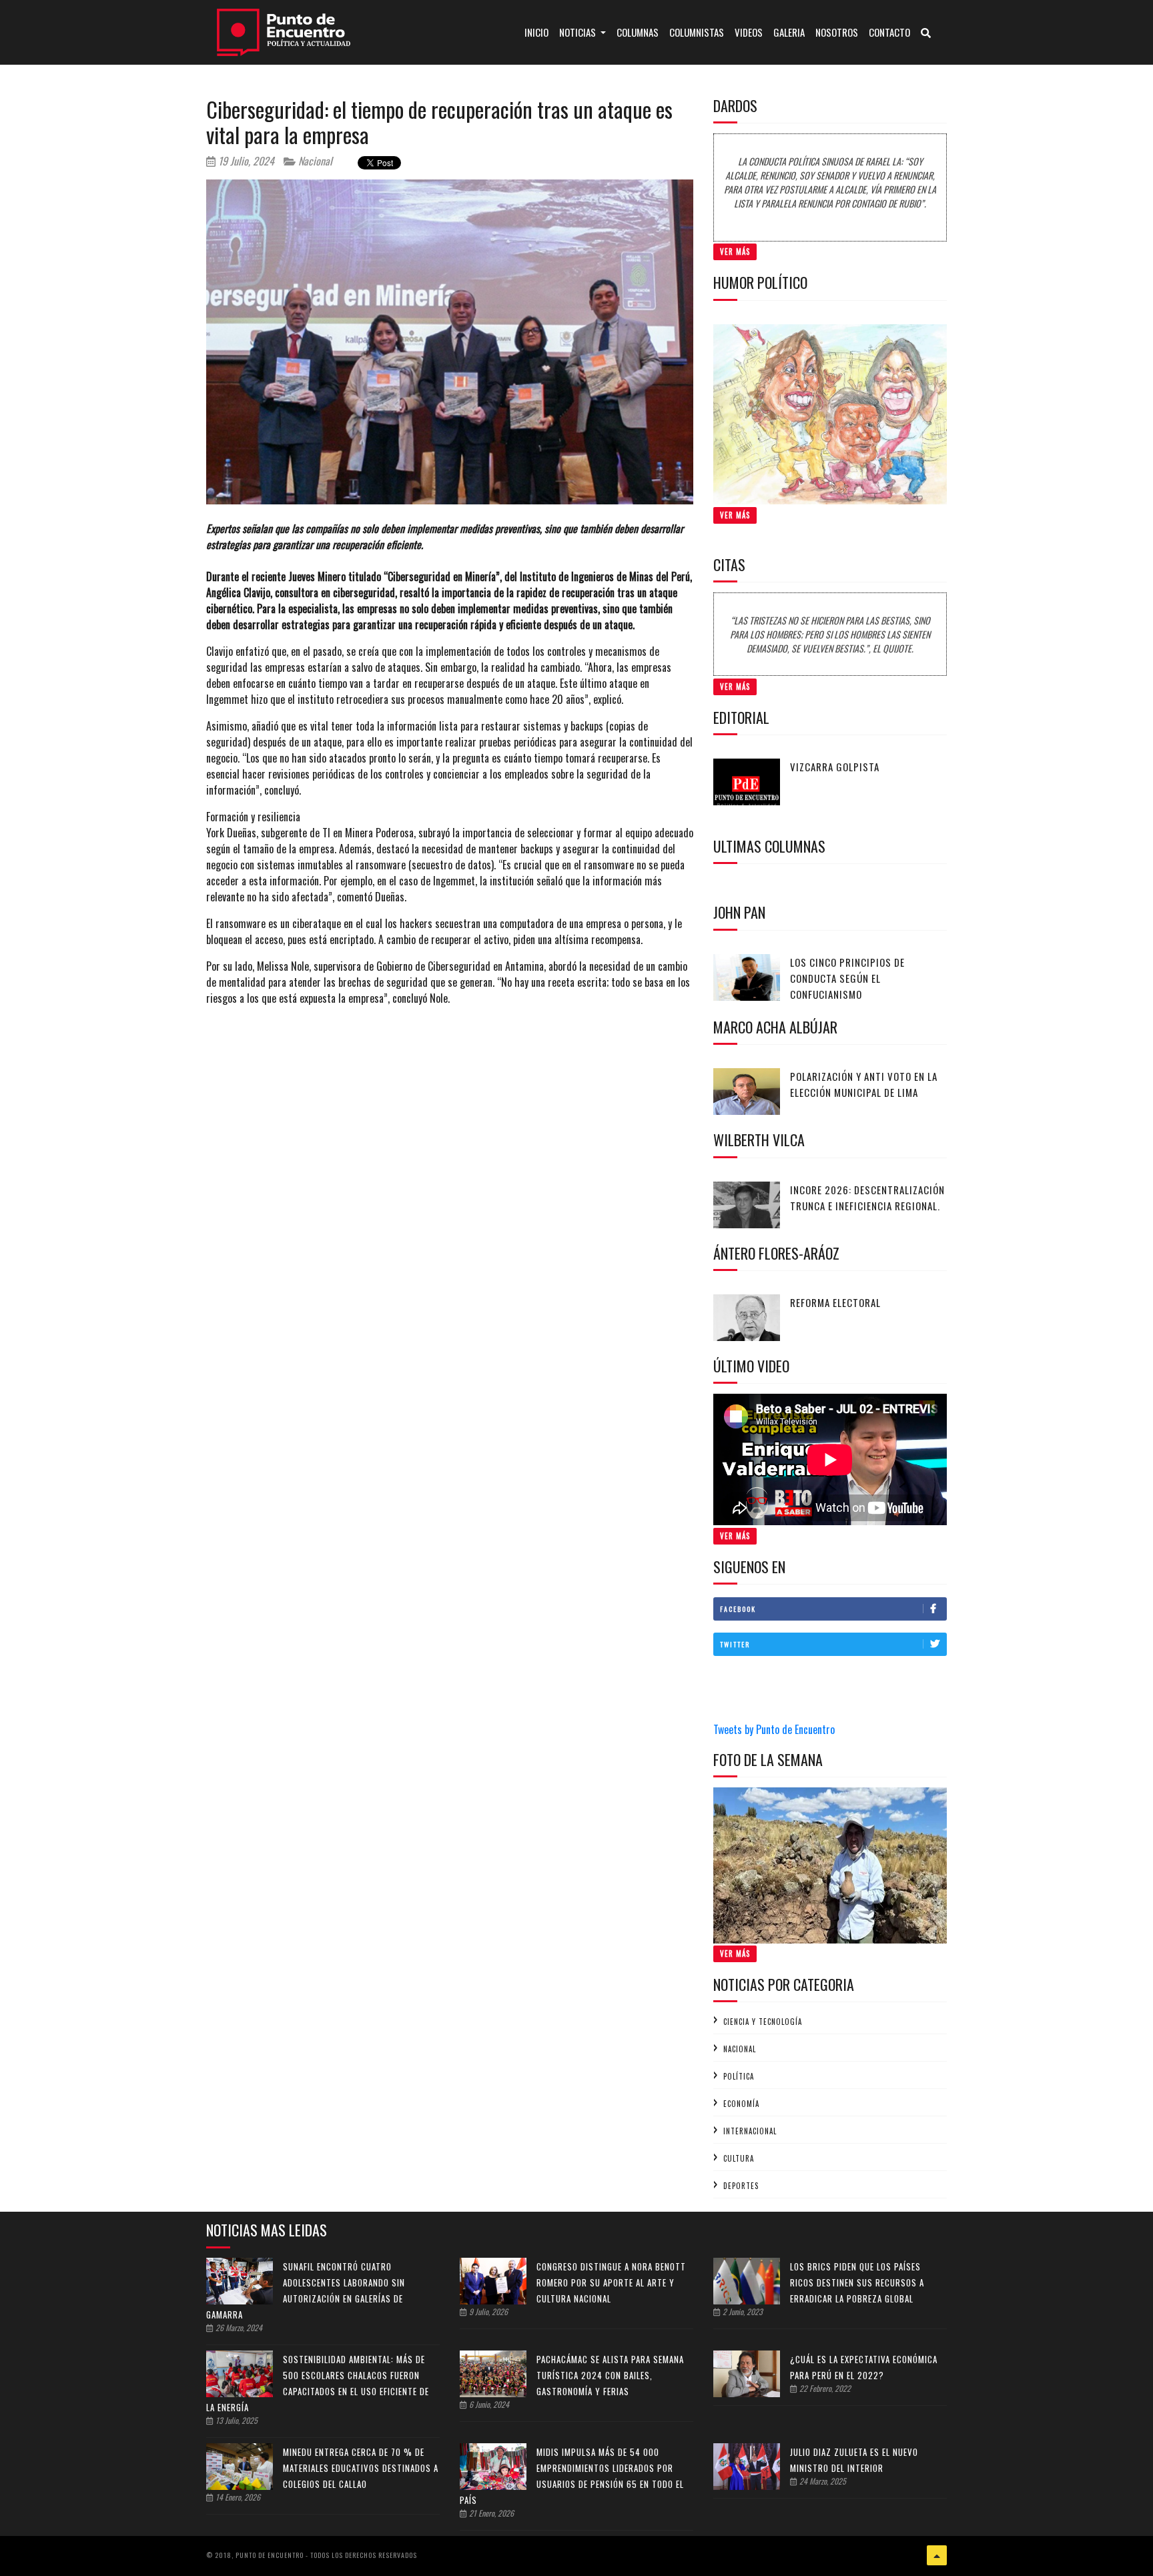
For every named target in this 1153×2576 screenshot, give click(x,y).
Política (739, 2076)
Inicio (539, 32)
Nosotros (837, 32)
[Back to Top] (937, 2555)
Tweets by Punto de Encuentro (774, 1729)
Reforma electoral (835, 1302)
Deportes (741, 2186)
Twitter (735, 1644)
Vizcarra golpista (835, 767)
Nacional (314, 161)
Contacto (889, 32)
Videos (749, 32)
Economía (741, 2104)
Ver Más (735, 252)
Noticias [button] (579, 32)
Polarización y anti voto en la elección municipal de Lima (864, 1084)
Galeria (789, 32)
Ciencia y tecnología (763, 2022)
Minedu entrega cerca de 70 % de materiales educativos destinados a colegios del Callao (361, 2468)
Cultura (739, 2158)
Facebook (738, 1609)
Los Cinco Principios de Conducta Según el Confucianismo (847, 978)
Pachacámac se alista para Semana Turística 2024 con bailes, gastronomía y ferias (610, 2375)
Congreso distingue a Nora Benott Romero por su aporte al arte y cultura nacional (611, 2282)
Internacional (750, 2131)
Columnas (638, 32)
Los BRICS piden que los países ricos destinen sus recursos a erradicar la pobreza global (857, 2282)
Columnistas (697, 32)
